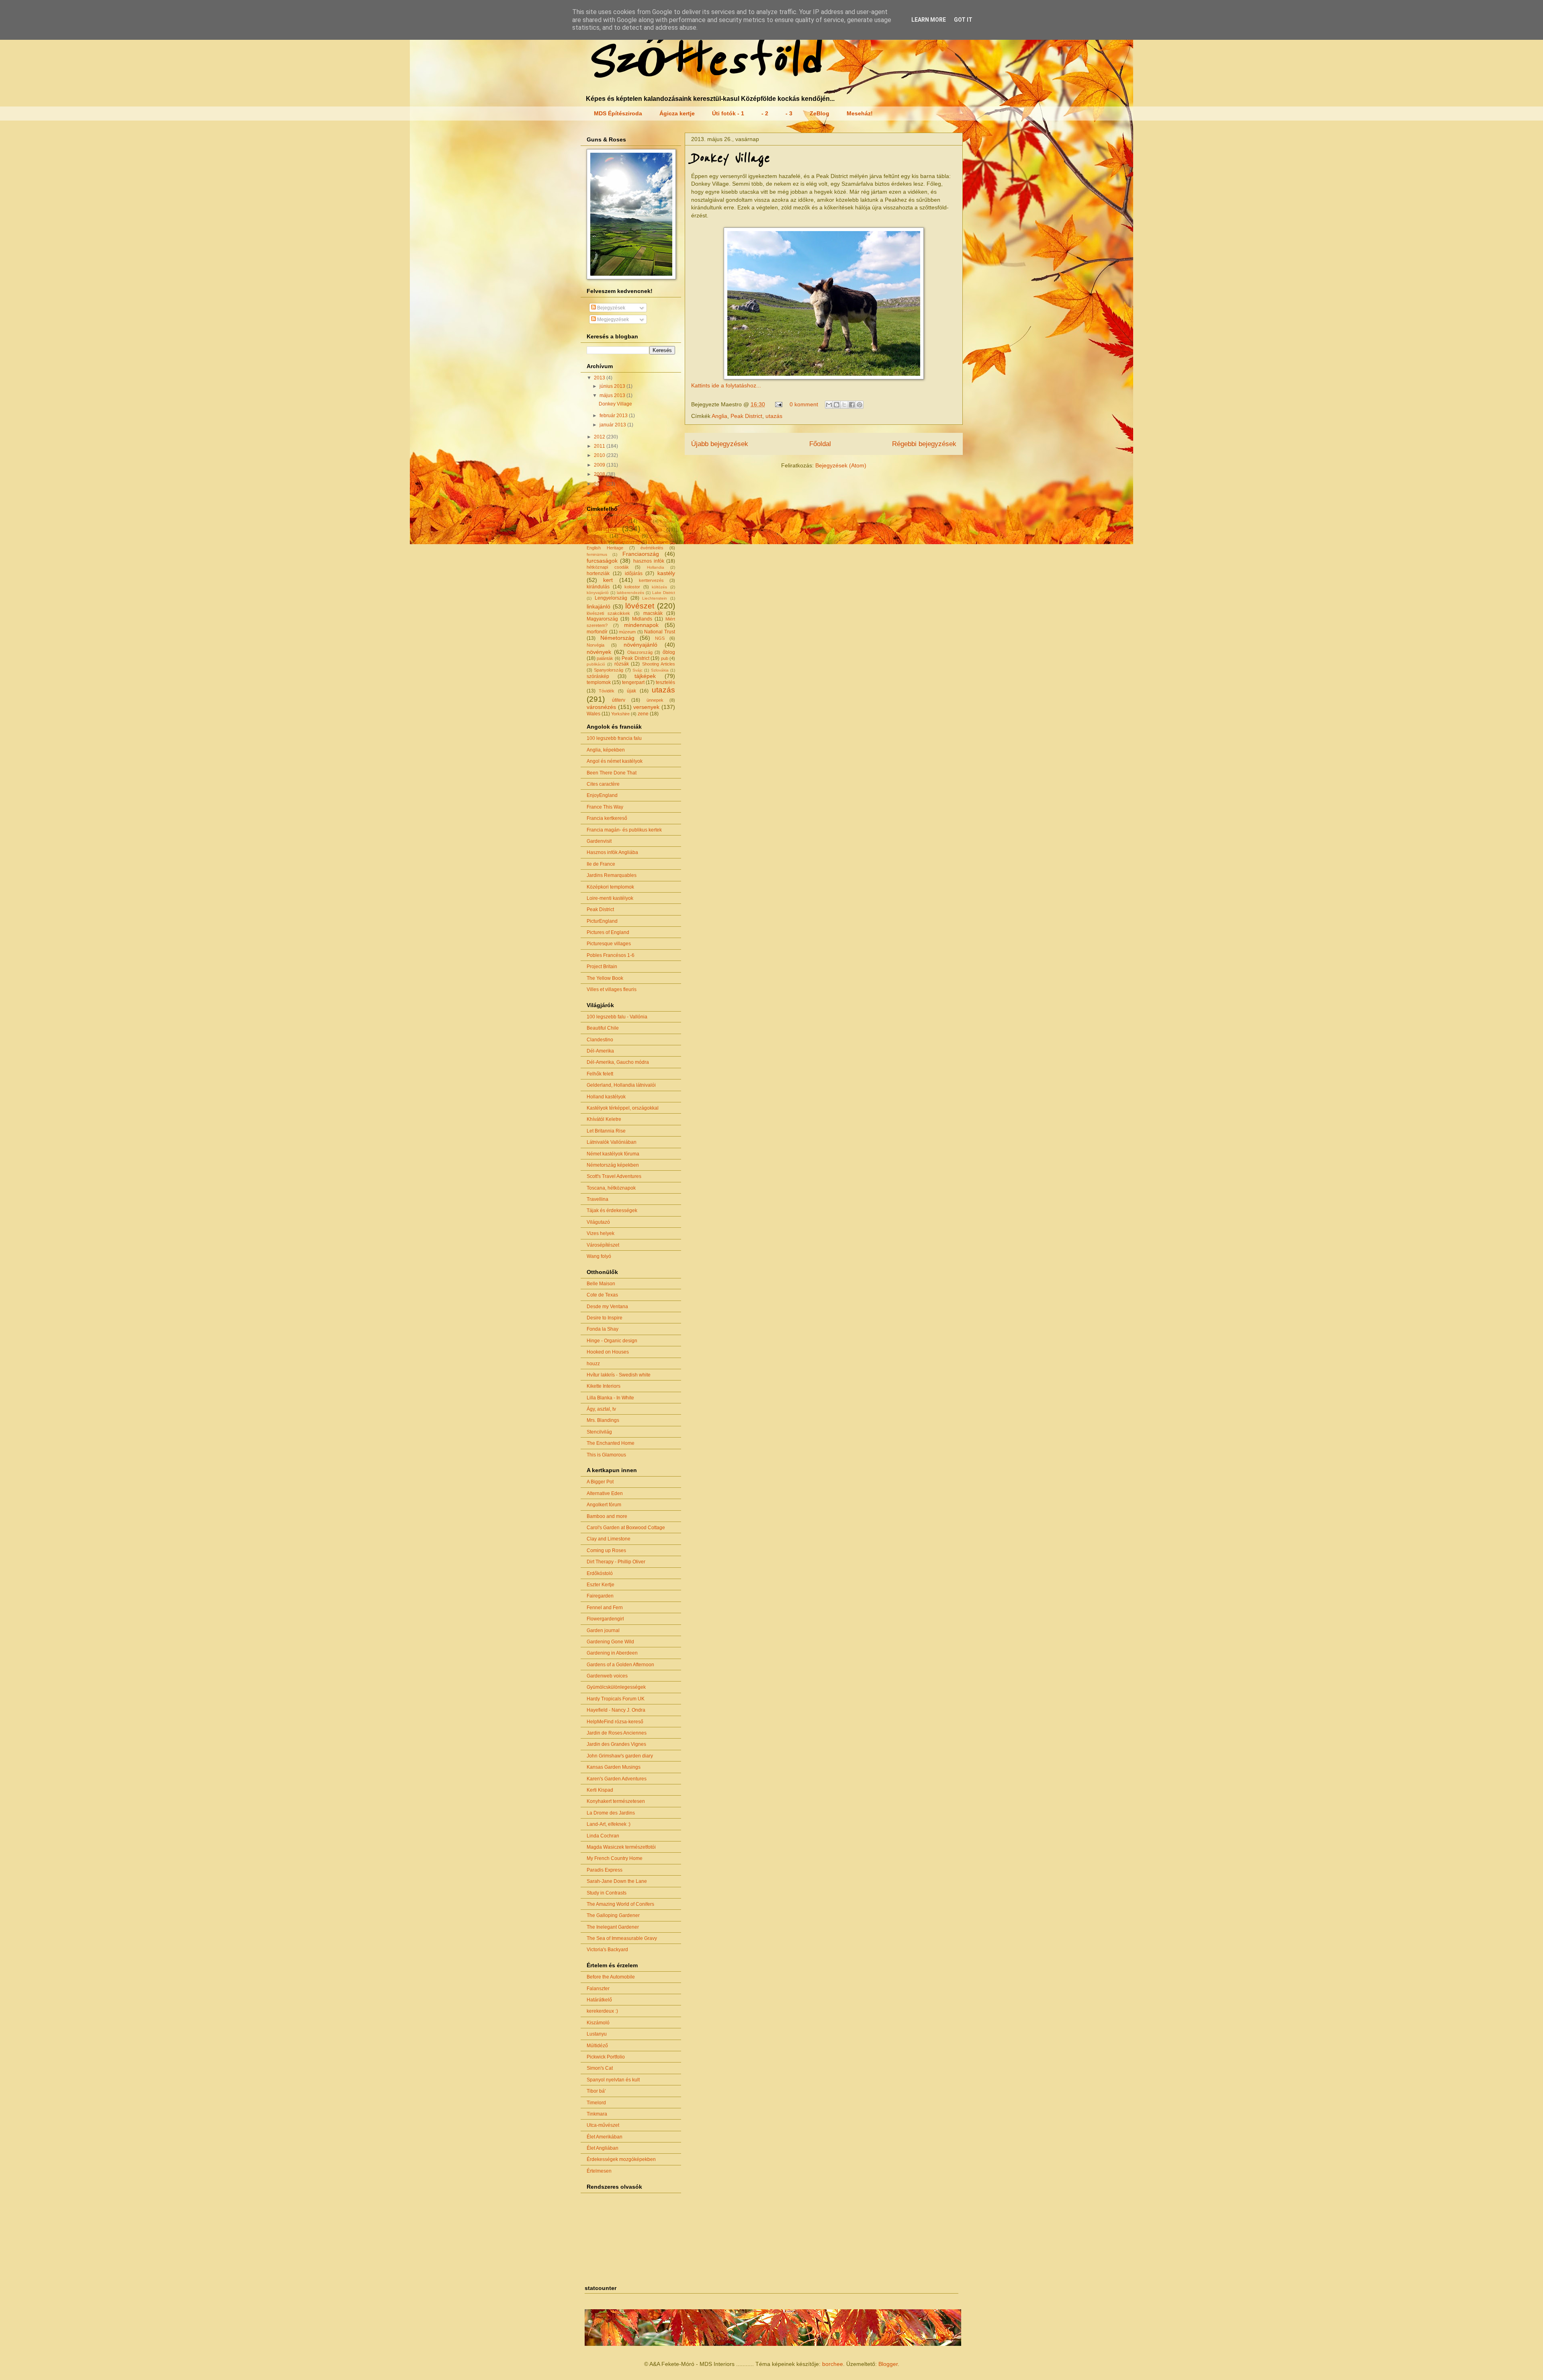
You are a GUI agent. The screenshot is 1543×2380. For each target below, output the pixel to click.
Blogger (888, 2364)
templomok (599, 682)
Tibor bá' (596, 2091)
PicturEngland (602, 921)
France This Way (605, 807)
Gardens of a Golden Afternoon (620, 1665)
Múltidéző (597, 2046)
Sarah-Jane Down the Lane (617, 1881)
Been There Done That (612, 773)
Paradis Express (605, 1870)
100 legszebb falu (607, 521)
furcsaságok (602, 561)
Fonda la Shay (603, 1329)
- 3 (789, 113)
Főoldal (820, 444)
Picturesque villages (609, 944)
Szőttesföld (703, 61)
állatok (645, 521)
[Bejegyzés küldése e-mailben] (778, 404)
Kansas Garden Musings (614, 1767)
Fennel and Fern (605, 1608)
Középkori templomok (610, 887)
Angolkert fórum (604, 1505)
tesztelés (665, 682)
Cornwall (659, 536)
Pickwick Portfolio (606, 2057)
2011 (600, 446)
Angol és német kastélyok (615, 761)
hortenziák (598, 573)
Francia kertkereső (607, 818)
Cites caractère (603, 784)
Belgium (630, 536)
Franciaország (641, 554)
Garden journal (603, 1630)
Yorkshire (620, 714)
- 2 (765, 113)
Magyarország (602, 619)
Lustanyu (597, 2034)
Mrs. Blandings (603, 1420)
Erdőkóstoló (600, 1573)
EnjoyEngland (602, 795)
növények (599, 652)
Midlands (642, 619)
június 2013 (613, 386)
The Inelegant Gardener (613, 1927)
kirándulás (598, 587)
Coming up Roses (606, 1550)
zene (643, 714)
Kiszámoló (598, 2023)
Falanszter (598, 1989)
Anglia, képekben (606, 750)
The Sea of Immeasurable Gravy (622, 1938)
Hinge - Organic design (612, 1341)
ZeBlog (820, 113)
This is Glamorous (606, 1455)
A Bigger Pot (600, 1482)
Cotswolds (597, 542)
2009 (600, 465)
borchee (833, 2364)
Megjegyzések (612, 320)
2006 (600, 493)
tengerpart (633, 682)
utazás (774, 416)
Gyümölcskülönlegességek (616, 1687)
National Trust (660, 632)
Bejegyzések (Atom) (841, 465)
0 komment (804, 404)
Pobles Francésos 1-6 (611, 955)
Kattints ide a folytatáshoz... (726, 385)
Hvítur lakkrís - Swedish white (619, 1375)
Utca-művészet (603, 2125)
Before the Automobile (611, 1977)
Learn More (929, 20)
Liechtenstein (655, 598)
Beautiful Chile (603, 1028)
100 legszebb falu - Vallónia (617, 1017)
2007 (600, 484)
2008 (600, 474)
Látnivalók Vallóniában (612, 1142)
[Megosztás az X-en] (844, 405)
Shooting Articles (659, 664)
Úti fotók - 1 (728, 113)
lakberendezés (630, 593)
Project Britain (602, 967)
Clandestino (600, 1040)
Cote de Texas (602, 1295)
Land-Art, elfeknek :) (609, 1824)
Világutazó (598, 1222)
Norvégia (596, 645)
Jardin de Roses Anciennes (617, 1733)
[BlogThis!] (837, 405)
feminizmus (597, 554)
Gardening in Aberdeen (612, 1653)
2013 (600, 378)
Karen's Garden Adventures (617, 1779)
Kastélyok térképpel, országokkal (623, 1108)
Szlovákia (660, 670)
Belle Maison (601, 1284)
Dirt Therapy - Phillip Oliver (616, 1562)
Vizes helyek (601, 1233)
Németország (617, 638)
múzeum (627, 632)
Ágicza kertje (677, 113)
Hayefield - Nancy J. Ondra (616, 1710)
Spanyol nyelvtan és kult (613, 2080)
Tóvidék (607, 691)
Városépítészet (603, 1245)
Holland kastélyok (606, 1097)
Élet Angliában (603, 2148)
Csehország (628, 542)
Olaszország (640, 652)
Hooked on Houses (608, 1352)
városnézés (601, 707)
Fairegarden (600, 1596)
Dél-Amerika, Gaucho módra (618, 1062)
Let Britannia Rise (606, 1131)
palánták (605, 658)
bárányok (597, 536)
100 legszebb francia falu (614, 738)
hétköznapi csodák (608, 567)
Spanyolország (609, 670)
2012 (600, 437)
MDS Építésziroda (618, 113)
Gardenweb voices (607, 1676)
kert (608, 580)
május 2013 (613, 395)
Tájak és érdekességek (612, 1210)
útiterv (619, 700)
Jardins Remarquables (612, 875)
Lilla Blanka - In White (610, 1398)
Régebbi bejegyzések (924, 444)
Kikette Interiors (604, 1386)
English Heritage (605, 548)
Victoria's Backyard (607, 1950)
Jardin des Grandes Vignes (616, 1744)
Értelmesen (599, 2171)
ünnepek (655, 700)
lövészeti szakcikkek (608, 613)
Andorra (668, 521)
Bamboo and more (607, 1516)
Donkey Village (730, 158)
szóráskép (598, 676)
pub (665, 658)
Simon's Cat (600, 2068)
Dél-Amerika (600, 1051)
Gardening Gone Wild (610, 1642)
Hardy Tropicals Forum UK (616, 1699)
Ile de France (601, 864)
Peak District (746, 416)
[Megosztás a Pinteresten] (859, 405)
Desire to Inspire (605, 1318)
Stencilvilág (599, 1432)
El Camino (658, 542)
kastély (666, 573)
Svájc (637, 670)
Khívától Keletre (604, 1119)
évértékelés (652, 548)
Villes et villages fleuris (612, 989)
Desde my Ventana (607, 1307)
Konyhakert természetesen (616, 1801)
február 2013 (614, 416)
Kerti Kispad (600, 1790)
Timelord (596, 2103)
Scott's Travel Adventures (614, 1176)
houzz (593, 1364)
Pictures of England (608, 932)
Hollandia (656, 567)
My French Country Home (615, 1858)
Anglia (719, 416)
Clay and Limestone (609, 1539)
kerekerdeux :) (602, 2011)
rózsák (622, 664)
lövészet (640, 606)
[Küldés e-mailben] (829, 405)
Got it (963, 20)
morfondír (597, 632)
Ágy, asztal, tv (601, 1409)
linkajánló (599, 606)
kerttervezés (651, 580)
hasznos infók (649, 561)
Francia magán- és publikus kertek (624, 830)
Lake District (664, 593)
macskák (653, 613)
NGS (660, 638)
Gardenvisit (599, 841)
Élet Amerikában (605, 2137)
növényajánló (641, 645)
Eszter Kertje (601, 1585)
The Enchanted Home (611, 1443)
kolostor (632, 587)
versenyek (646, 707)
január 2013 (613, 425)
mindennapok (641, 625)
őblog (669, 652)
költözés (659, 587)
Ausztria (653, 530)
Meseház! (860, 113)
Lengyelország (611, 598)
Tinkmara (597, 2114)
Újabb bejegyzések (720, 444)
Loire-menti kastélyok (610, 898)
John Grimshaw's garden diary (620, 1756)
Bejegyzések (611, 308)
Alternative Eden (605, 1493)
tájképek (645, 676)
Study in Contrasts (607, 1893)
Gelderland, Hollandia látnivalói (621, 1085)
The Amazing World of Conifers (620, 1904)
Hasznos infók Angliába (612, 852)
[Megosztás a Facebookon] (852, 405)
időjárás (634, 573)
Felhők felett (600, 1074)
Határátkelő (599, 2000)
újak (631, 691)
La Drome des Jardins (611, 1813)
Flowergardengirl (605, 1619)
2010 (600, 455)
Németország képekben (613, 1165)
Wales (593, 714)
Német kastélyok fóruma (613, 1154)
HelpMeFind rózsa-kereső (615, 1722)
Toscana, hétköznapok (611, 1188)
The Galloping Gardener (613, 1915)
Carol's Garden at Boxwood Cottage (626, 1528)
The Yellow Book (605, 978)
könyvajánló (598, 593)
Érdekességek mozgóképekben (621, 2159)
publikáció (596, 664)
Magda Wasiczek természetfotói (621, 1847)
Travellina (598, 1199)
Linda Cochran (603, 1836)
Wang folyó (599, 1256)
